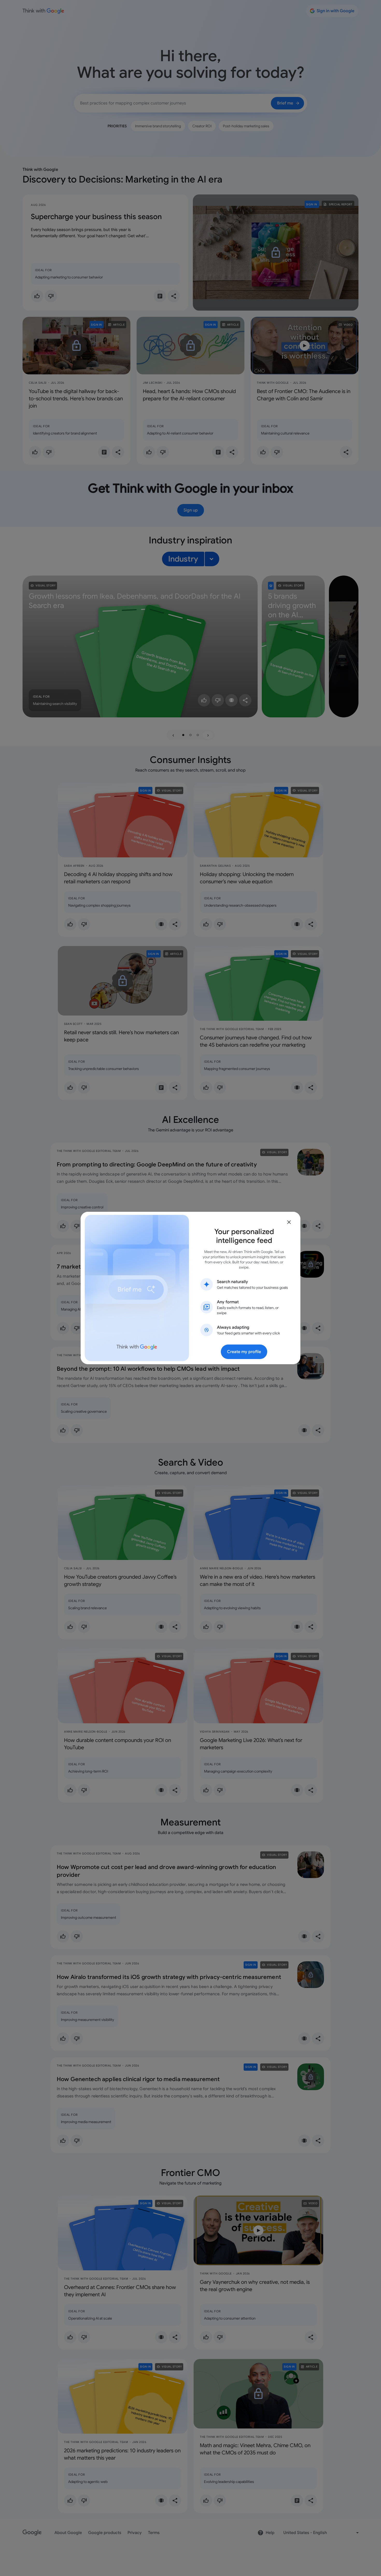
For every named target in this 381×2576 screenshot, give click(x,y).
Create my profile (244, 1352)
